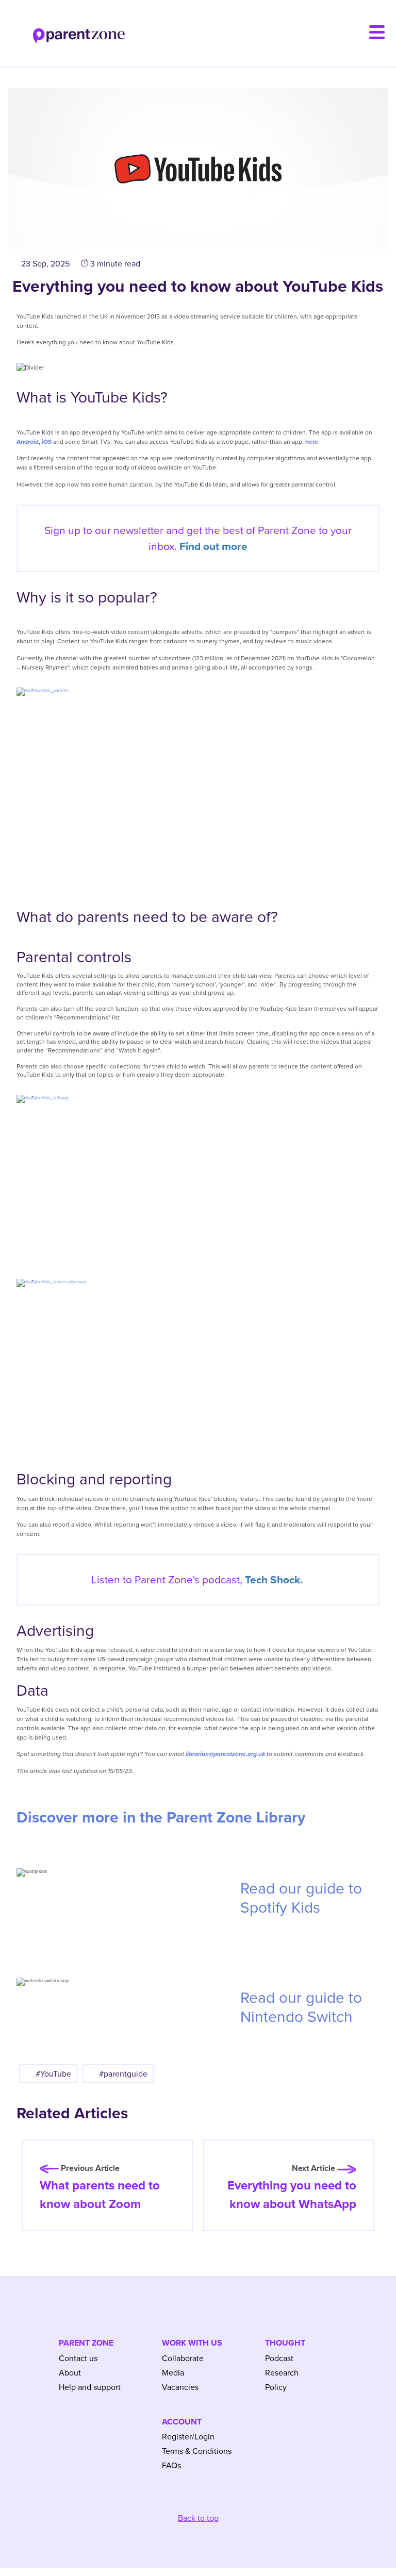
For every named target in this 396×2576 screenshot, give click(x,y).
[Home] (62, 30)
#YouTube (53, 2073)
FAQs (171, 2465)
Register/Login (188, 2436)
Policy (276, 2387)
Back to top (198, 2518)
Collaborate (183, 2358)
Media (173, 2372)
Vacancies (180, 2387)
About (70, 2372)
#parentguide (123, 2073)
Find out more (213, 546)
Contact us (78, 2358)
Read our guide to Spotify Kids (301, 1898)
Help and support (90, 2387)
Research (282, 2372)
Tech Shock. (274, 1579)
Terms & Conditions (197, 2451)
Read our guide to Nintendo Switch (301, 2007)
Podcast (279, 2358)
